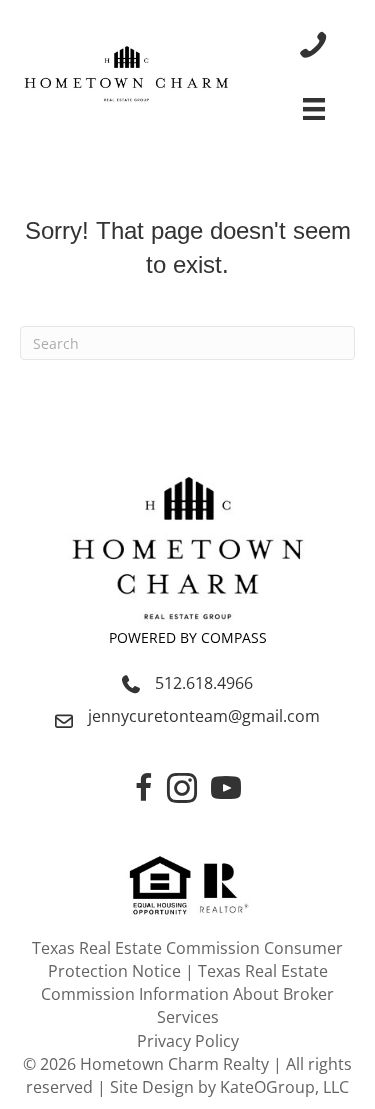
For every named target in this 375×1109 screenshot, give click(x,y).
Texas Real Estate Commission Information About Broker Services (187, 994)
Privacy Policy (188, 1041)
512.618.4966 (204, 683)
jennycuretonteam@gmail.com (204, 716)
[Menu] (314, 109)
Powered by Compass (188, 637)
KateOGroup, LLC (284, 1087)
